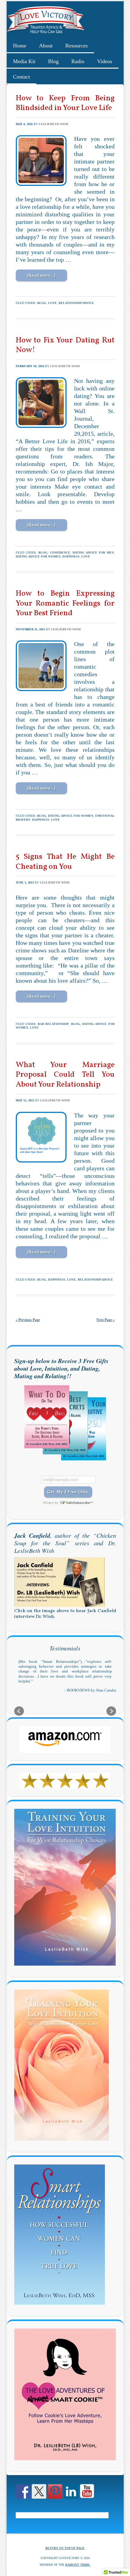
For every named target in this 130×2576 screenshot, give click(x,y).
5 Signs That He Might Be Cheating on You (65, 862)
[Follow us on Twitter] (39, 2497)
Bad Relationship (53, 1024)
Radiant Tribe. (78, 2570)
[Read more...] (41, 275)
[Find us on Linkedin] (71, 2497)
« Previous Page (28, 1320)
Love (52, 303)
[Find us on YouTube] (87, 2497)
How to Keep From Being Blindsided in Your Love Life (65, 103)
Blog (42, 303)
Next (111, 1716)
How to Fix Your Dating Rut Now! (65, 345)
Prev (19, 1716)
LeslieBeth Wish (54, 124)
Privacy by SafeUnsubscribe (68, 1503)
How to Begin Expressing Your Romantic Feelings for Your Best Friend (65, 603)
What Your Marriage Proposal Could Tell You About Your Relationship (65, 1075)
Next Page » (106, 1320)
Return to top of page (65, 2553)
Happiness (71, 556)
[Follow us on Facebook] (23, 2497)
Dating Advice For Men (93, 553)
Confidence (60, 553)
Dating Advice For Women (38, 556)
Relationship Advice (76, 303)
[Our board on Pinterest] (55, 2497)
